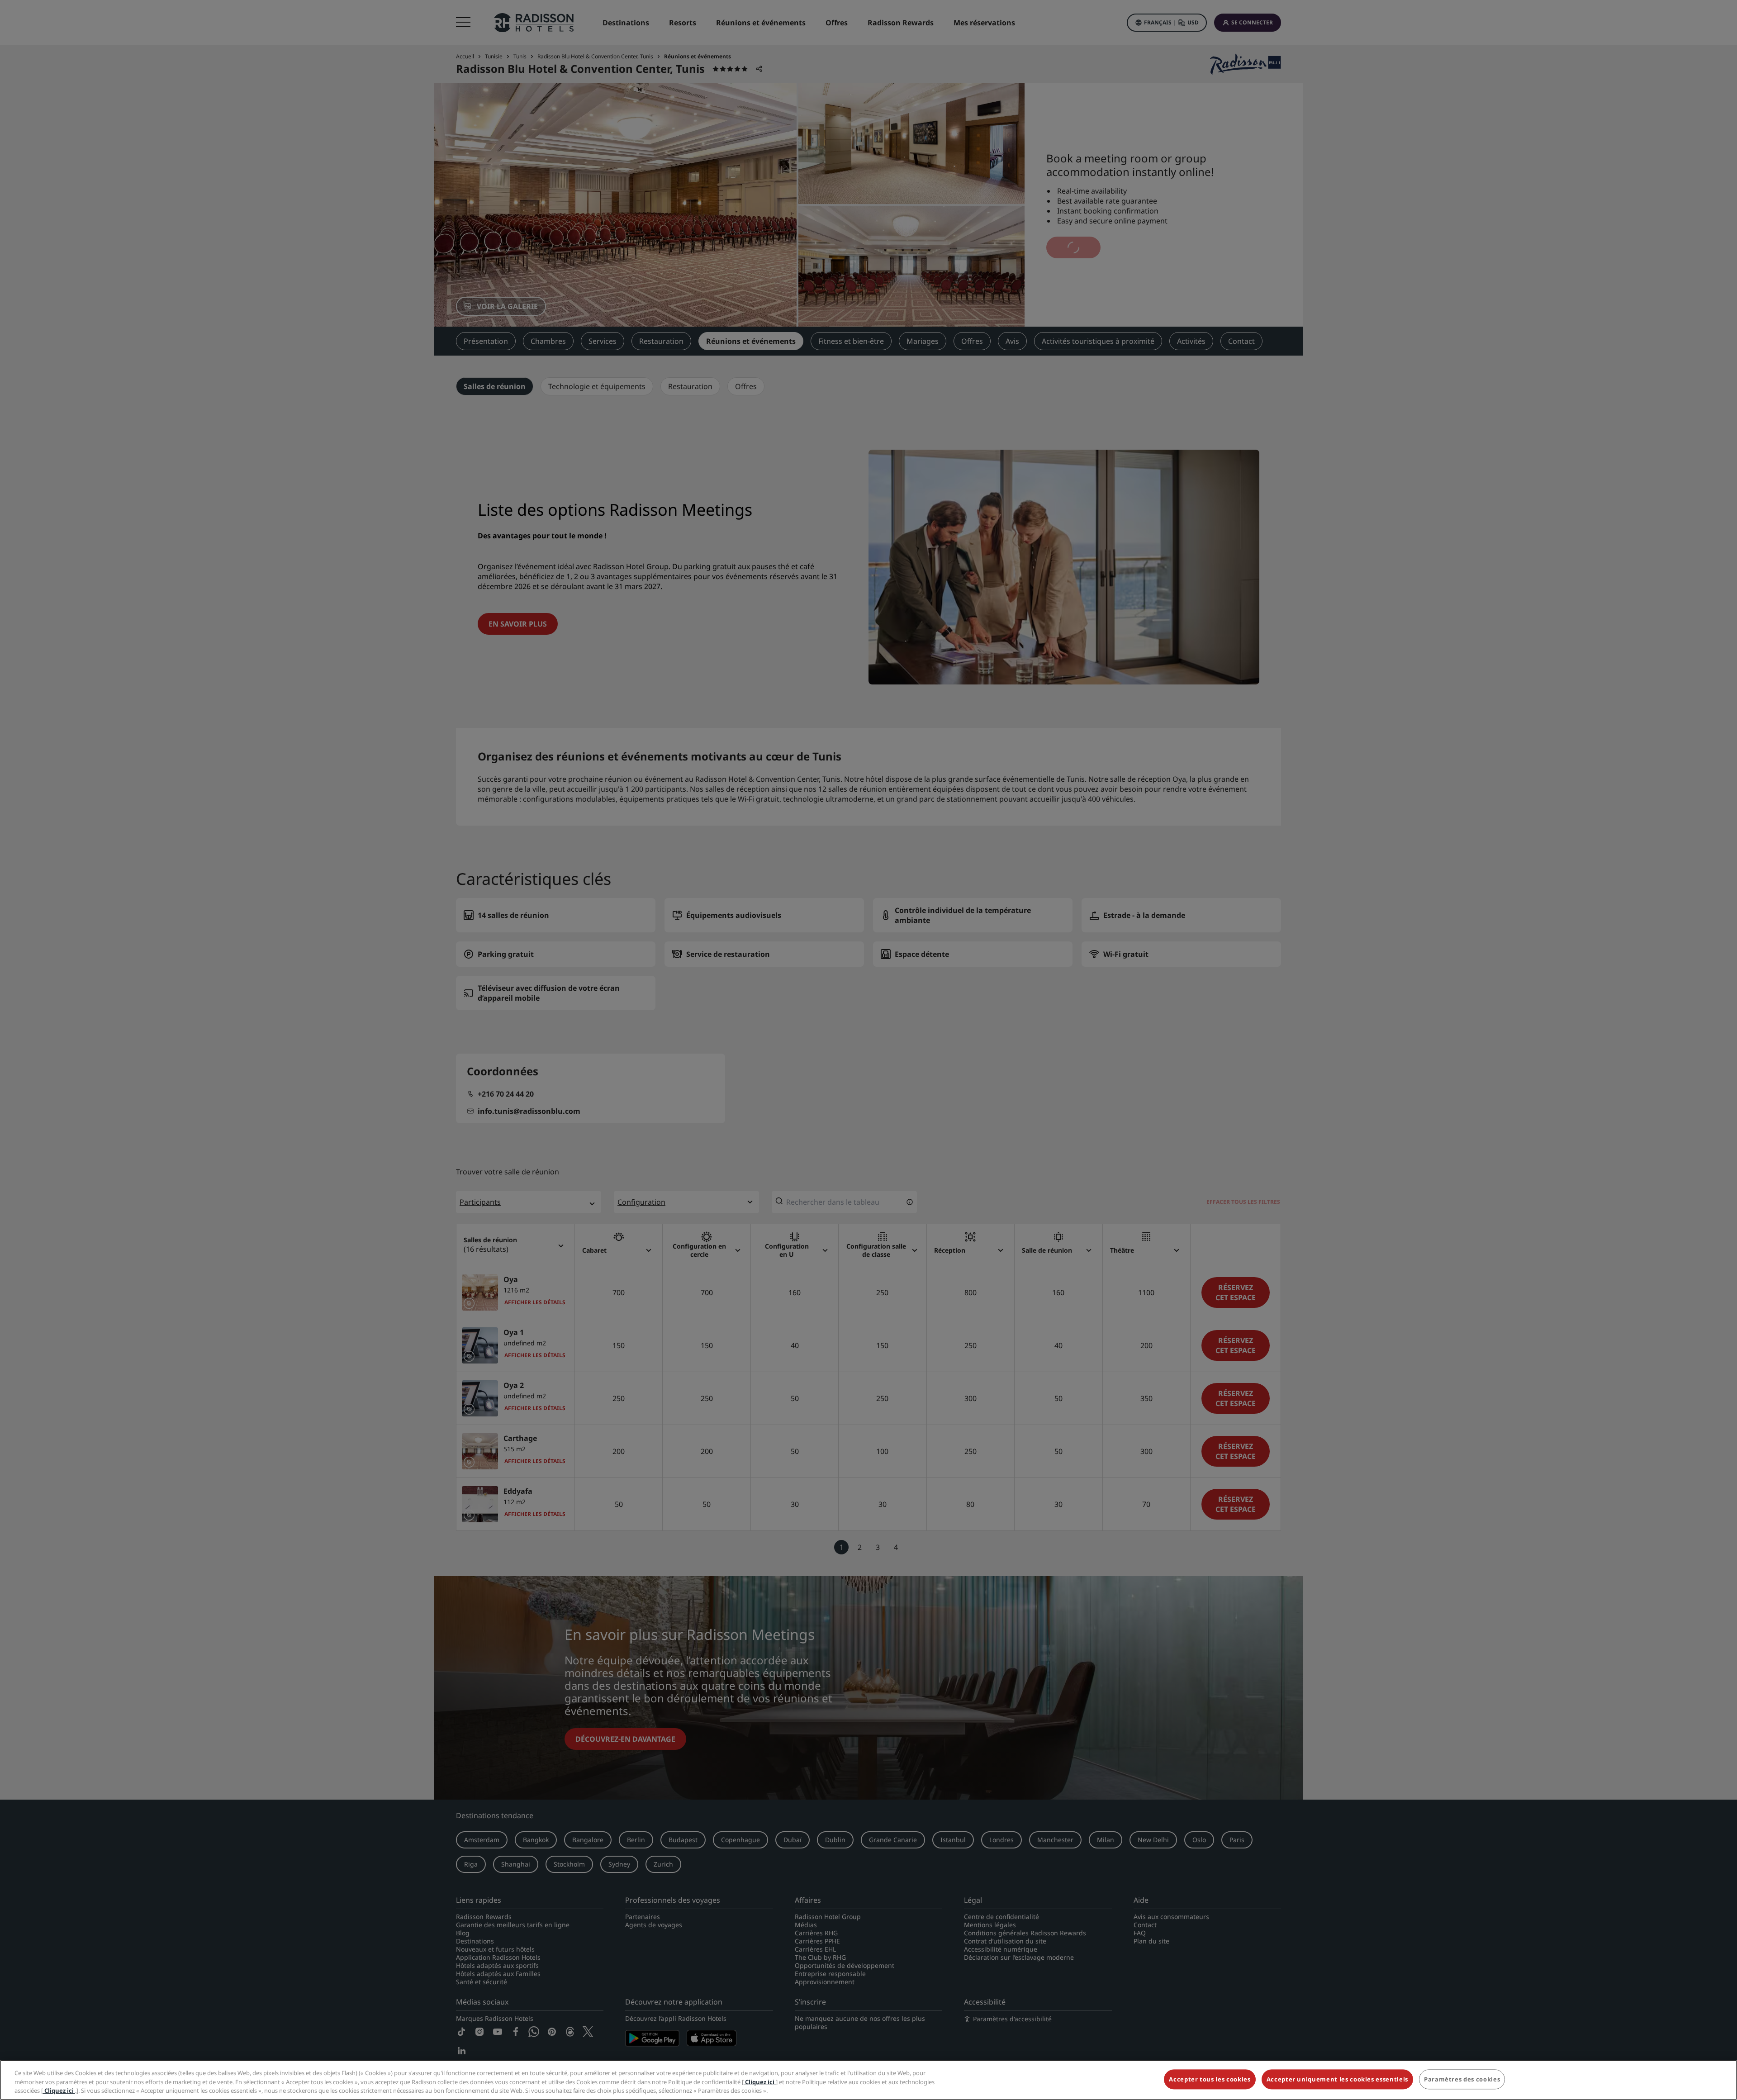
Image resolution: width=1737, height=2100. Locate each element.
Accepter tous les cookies (1210, 2079)
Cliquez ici (760, 2082)
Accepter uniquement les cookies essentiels (1337, 2079)
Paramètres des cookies (1462, 2079)
